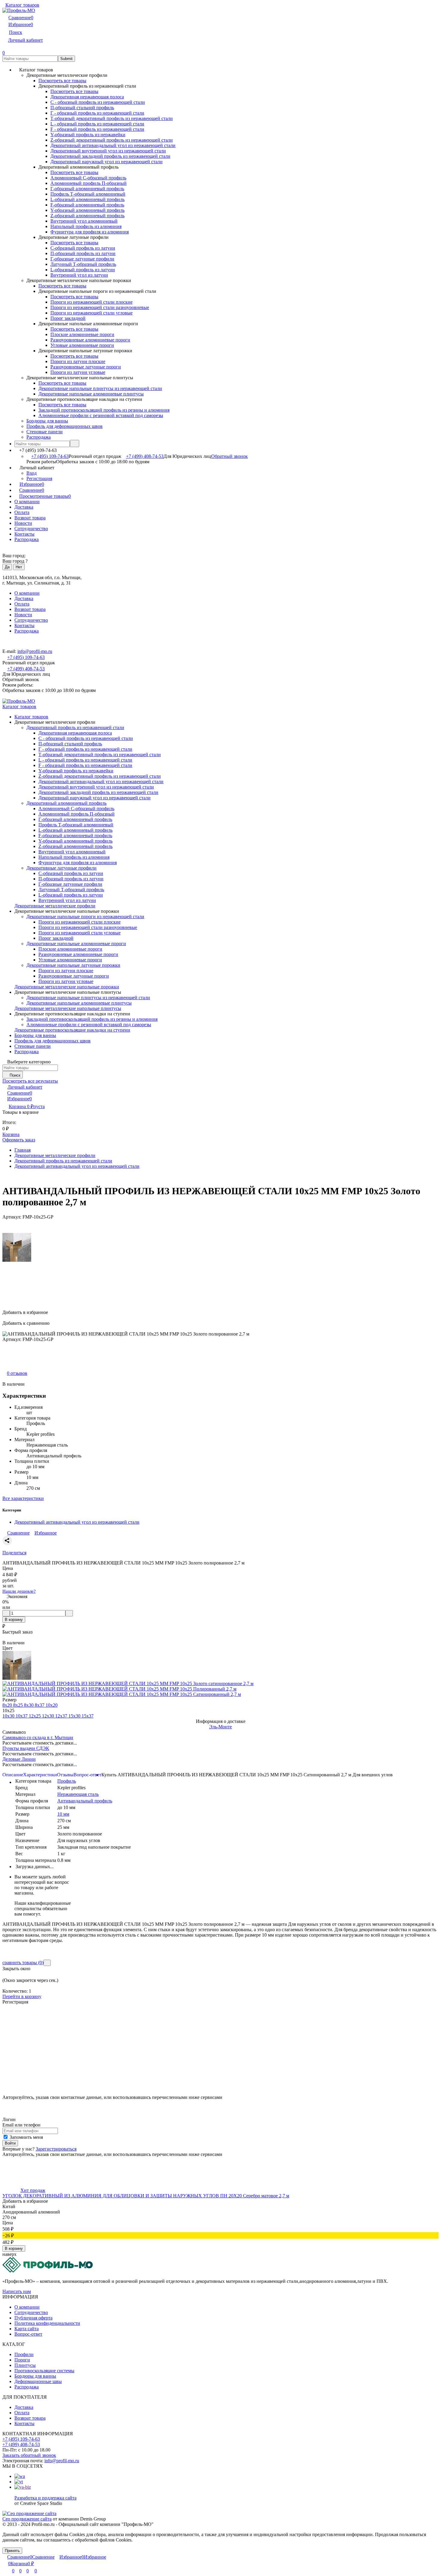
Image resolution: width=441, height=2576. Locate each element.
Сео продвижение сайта (27, 2519)
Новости (23, 523)
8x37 (40, 1705)
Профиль (67, 1781)
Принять (12, 2551)
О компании (27, 502)
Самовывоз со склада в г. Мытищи (38, 1737)
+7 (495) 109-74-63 (50, 456)
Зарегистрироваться (56, 2149)
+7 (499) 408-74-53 (145, 456)
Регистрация (39, 478)
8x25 (19, 1705)
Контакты (24, 534)
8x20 (8, 1705)
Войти (10, 2143)
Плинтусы (25, 2365)
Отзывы (65, 1775)
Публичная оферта (33, 2318)
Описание (13, 1775)
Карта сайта (27, 2329)
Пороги (22, 2360)
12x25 (35, 1716)
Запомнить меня (26, 2137)
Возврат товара (30, 518)
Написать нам (17, 2291)
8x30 (29, 1705)
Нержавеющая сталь (78, 1794)
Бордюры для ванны (35, 2376)
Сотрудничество (31, 529)
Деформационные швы (38, 2381)
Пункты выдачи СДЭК (26, 1748)
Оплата (22, 512)
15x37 (88, 1716)
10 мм (63, 1814)
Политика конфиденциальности (47, 2323)
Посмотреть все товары (62, 81)
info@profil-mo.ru (35, 651)
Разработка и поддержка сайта (45, 2498)
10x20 (52, 1705)
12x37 (62, 1716)
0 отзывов (17, 1373)
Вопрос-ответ (87, 1775)
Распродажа (27, 539)
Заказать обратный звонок (29, 2455)
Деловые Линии (19, 1759)
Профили (24, 2354)
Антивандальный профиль (85, 1801)
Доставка (24, 507)
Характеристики (40, 1775)
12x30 (49, 1716)
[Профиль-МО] (48, 2271)
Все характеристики (23, 1498)
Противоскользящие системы (44, 2371)
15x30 (75, 1716)
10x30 (9, 1716)
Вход (31, 473)
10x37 (22, 1716)
